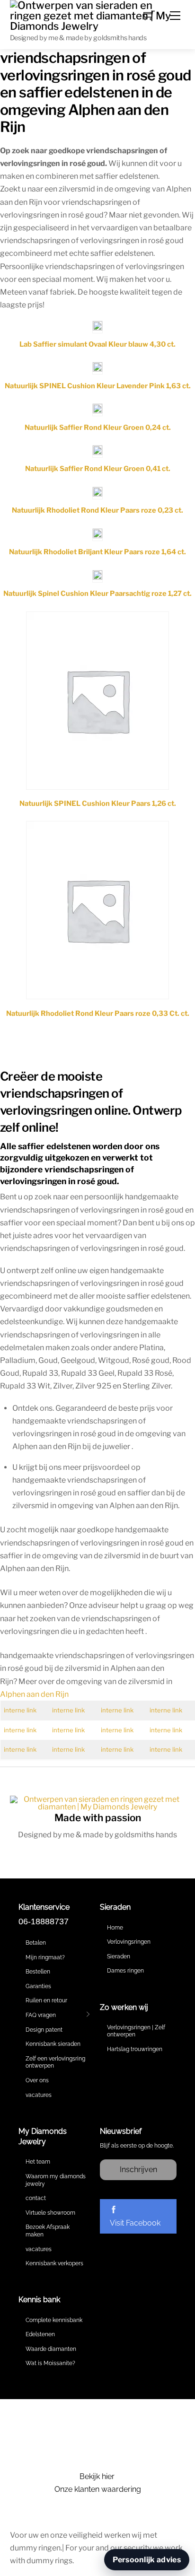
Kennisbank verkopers (54, 2263)
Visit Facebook (135, 2223)
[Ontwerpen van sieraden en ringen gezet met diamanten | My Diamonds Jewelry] (98, 15)
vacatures (39, 2095)
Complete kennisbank (54, 2320)
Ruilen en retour (46, 2000)
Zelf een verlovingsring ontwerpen (55, 2062)
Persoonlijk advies (147, 2560)
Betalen (36, 1943)
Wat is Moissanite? (50, 2363)
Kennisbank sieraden (53, 2044)
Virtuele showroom (50, 2213)
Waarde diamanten (51, 2349)
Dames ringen (125, 1971)
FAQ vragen (41, 2015)
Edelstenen (40, 2334)
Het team (38, 2162)
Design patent (44, 2030)
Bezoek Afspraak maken (48, 2231)
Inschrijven (138, 2170)
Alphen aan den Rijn (34, 1694)
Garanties (38, 1986)
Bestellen (38, 1972)
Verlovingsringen (129, 1942)
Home (115, 1928)
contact (36, 2198)
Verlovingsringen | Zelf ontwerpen (136, 2031)
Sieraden (119, 1956)
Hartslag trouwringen (135, 2049)
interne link (20, 1710)
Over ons (37, 2080)
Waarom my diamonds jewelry (56, 2180)
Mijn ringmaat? (45, 1957)
